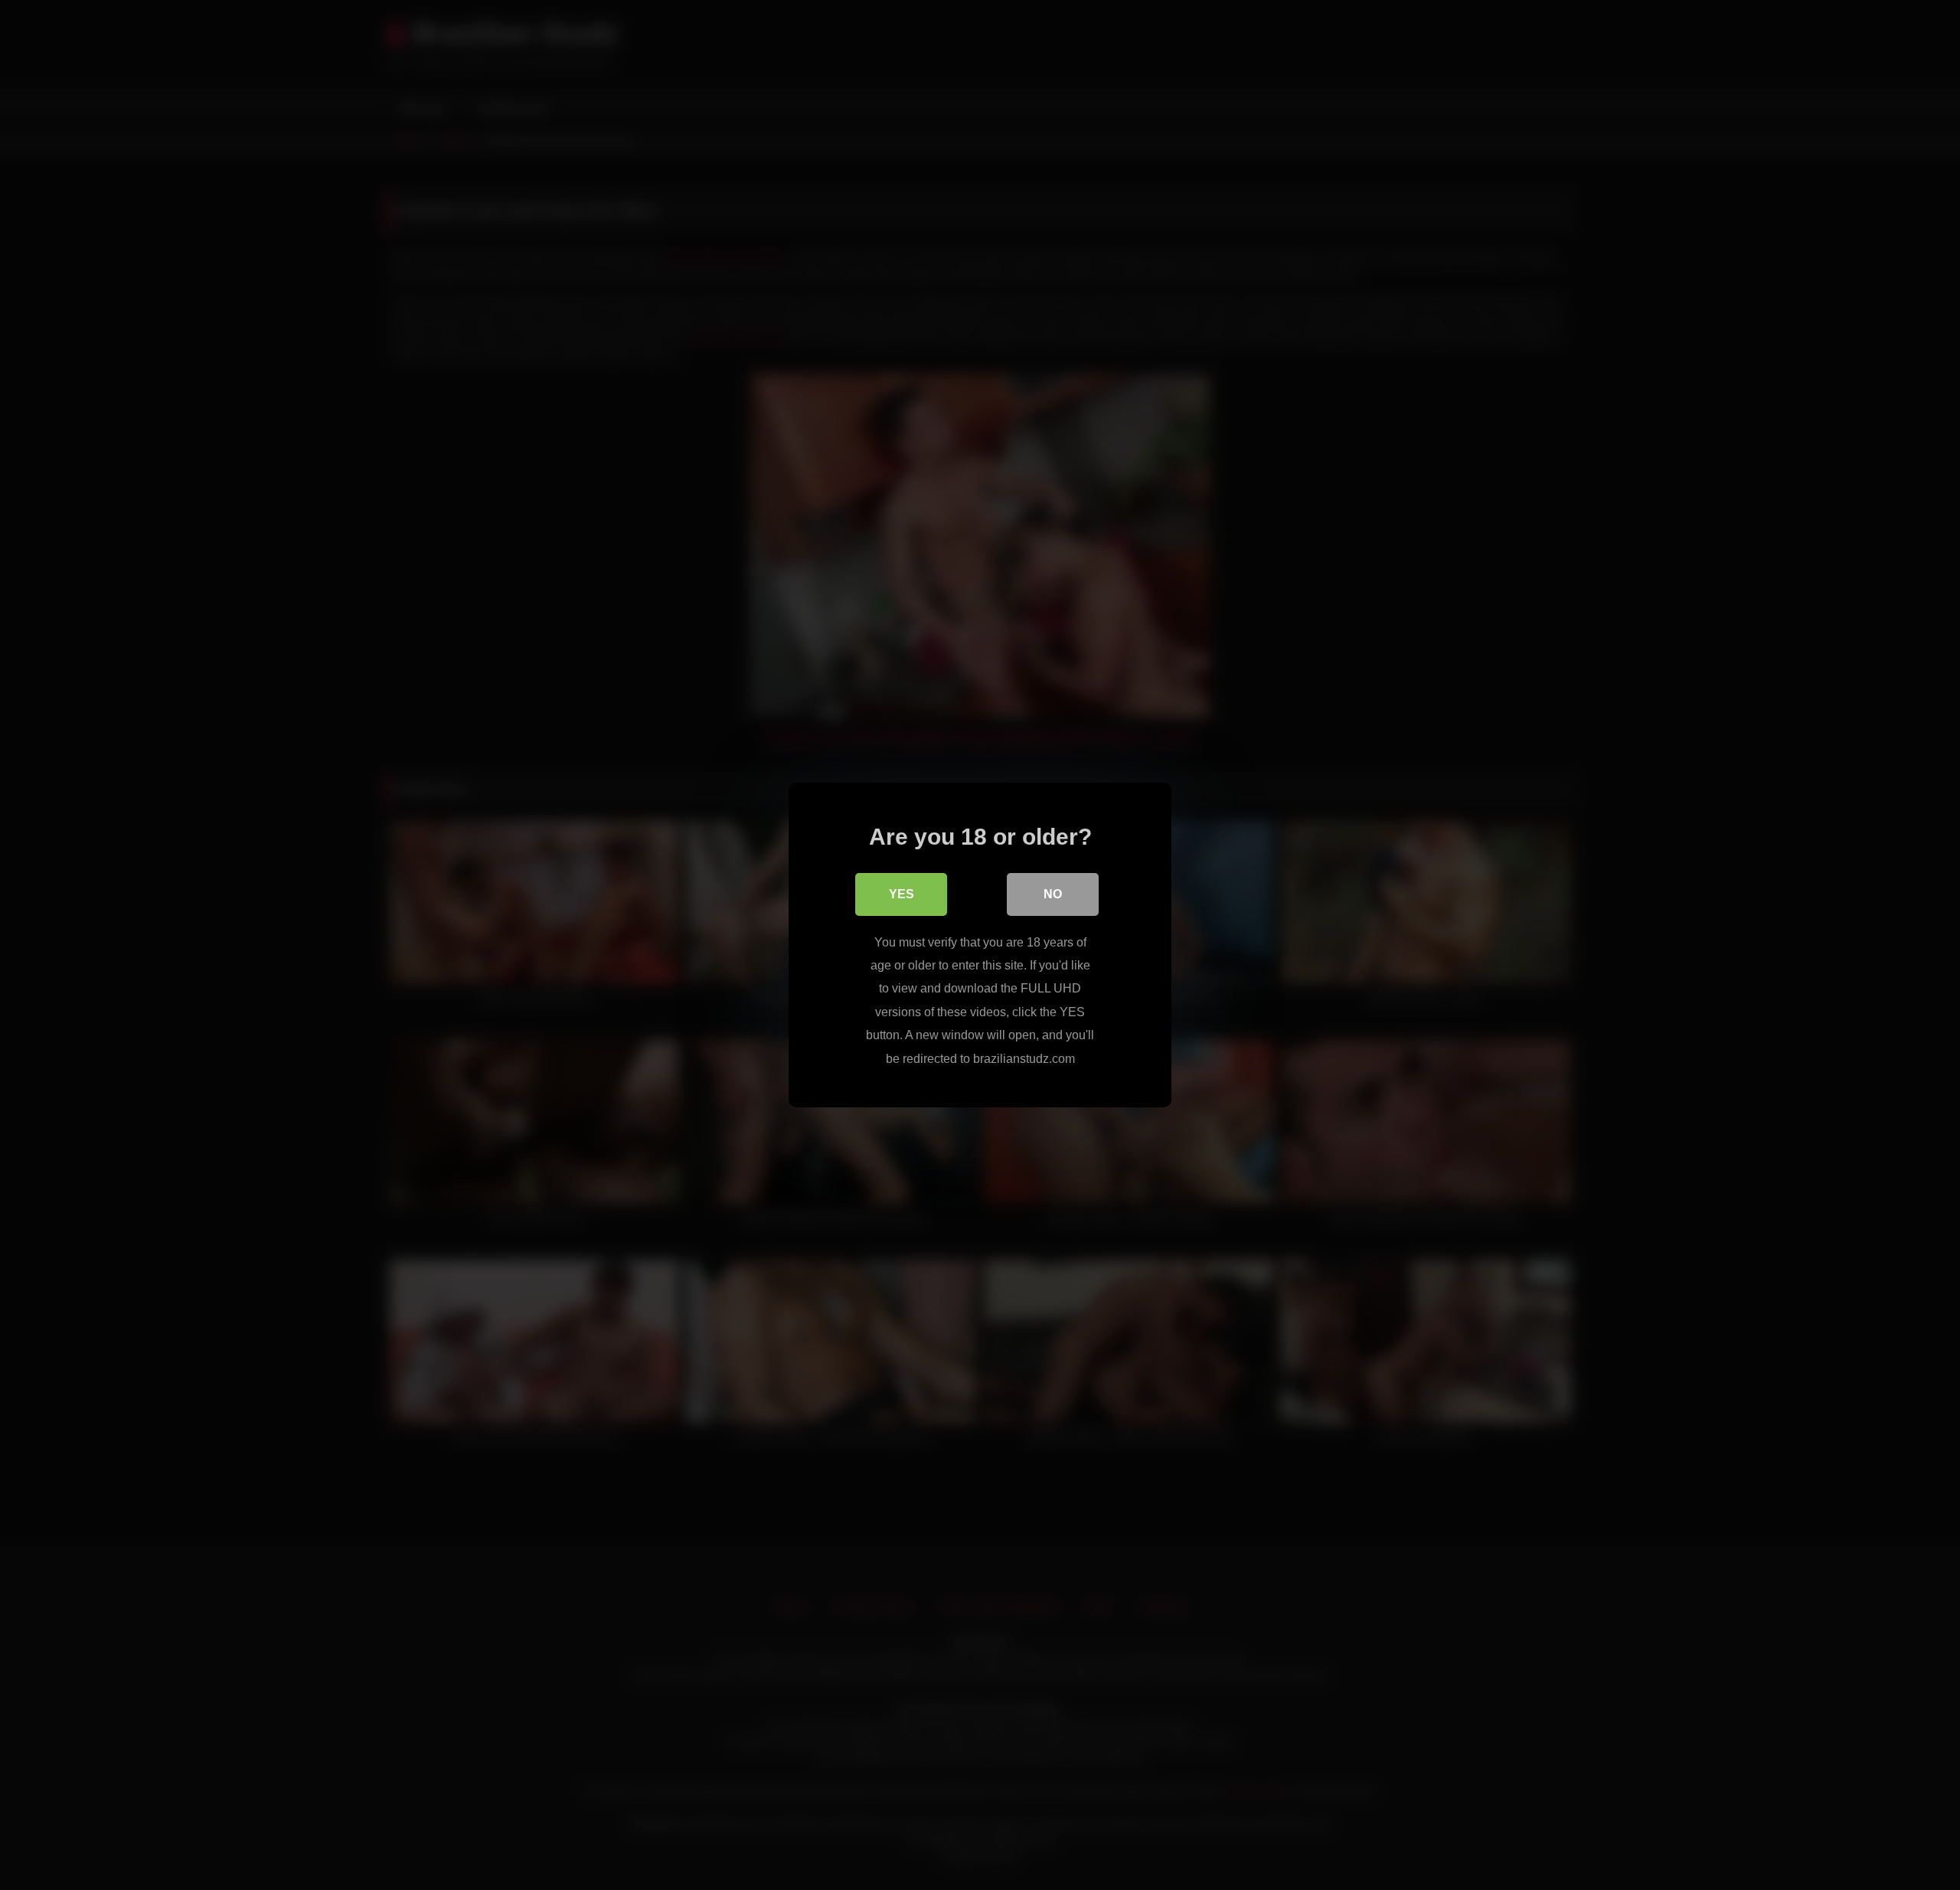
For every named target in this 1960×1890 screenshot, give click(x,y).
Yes (902, 894)
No (1053, 894)
